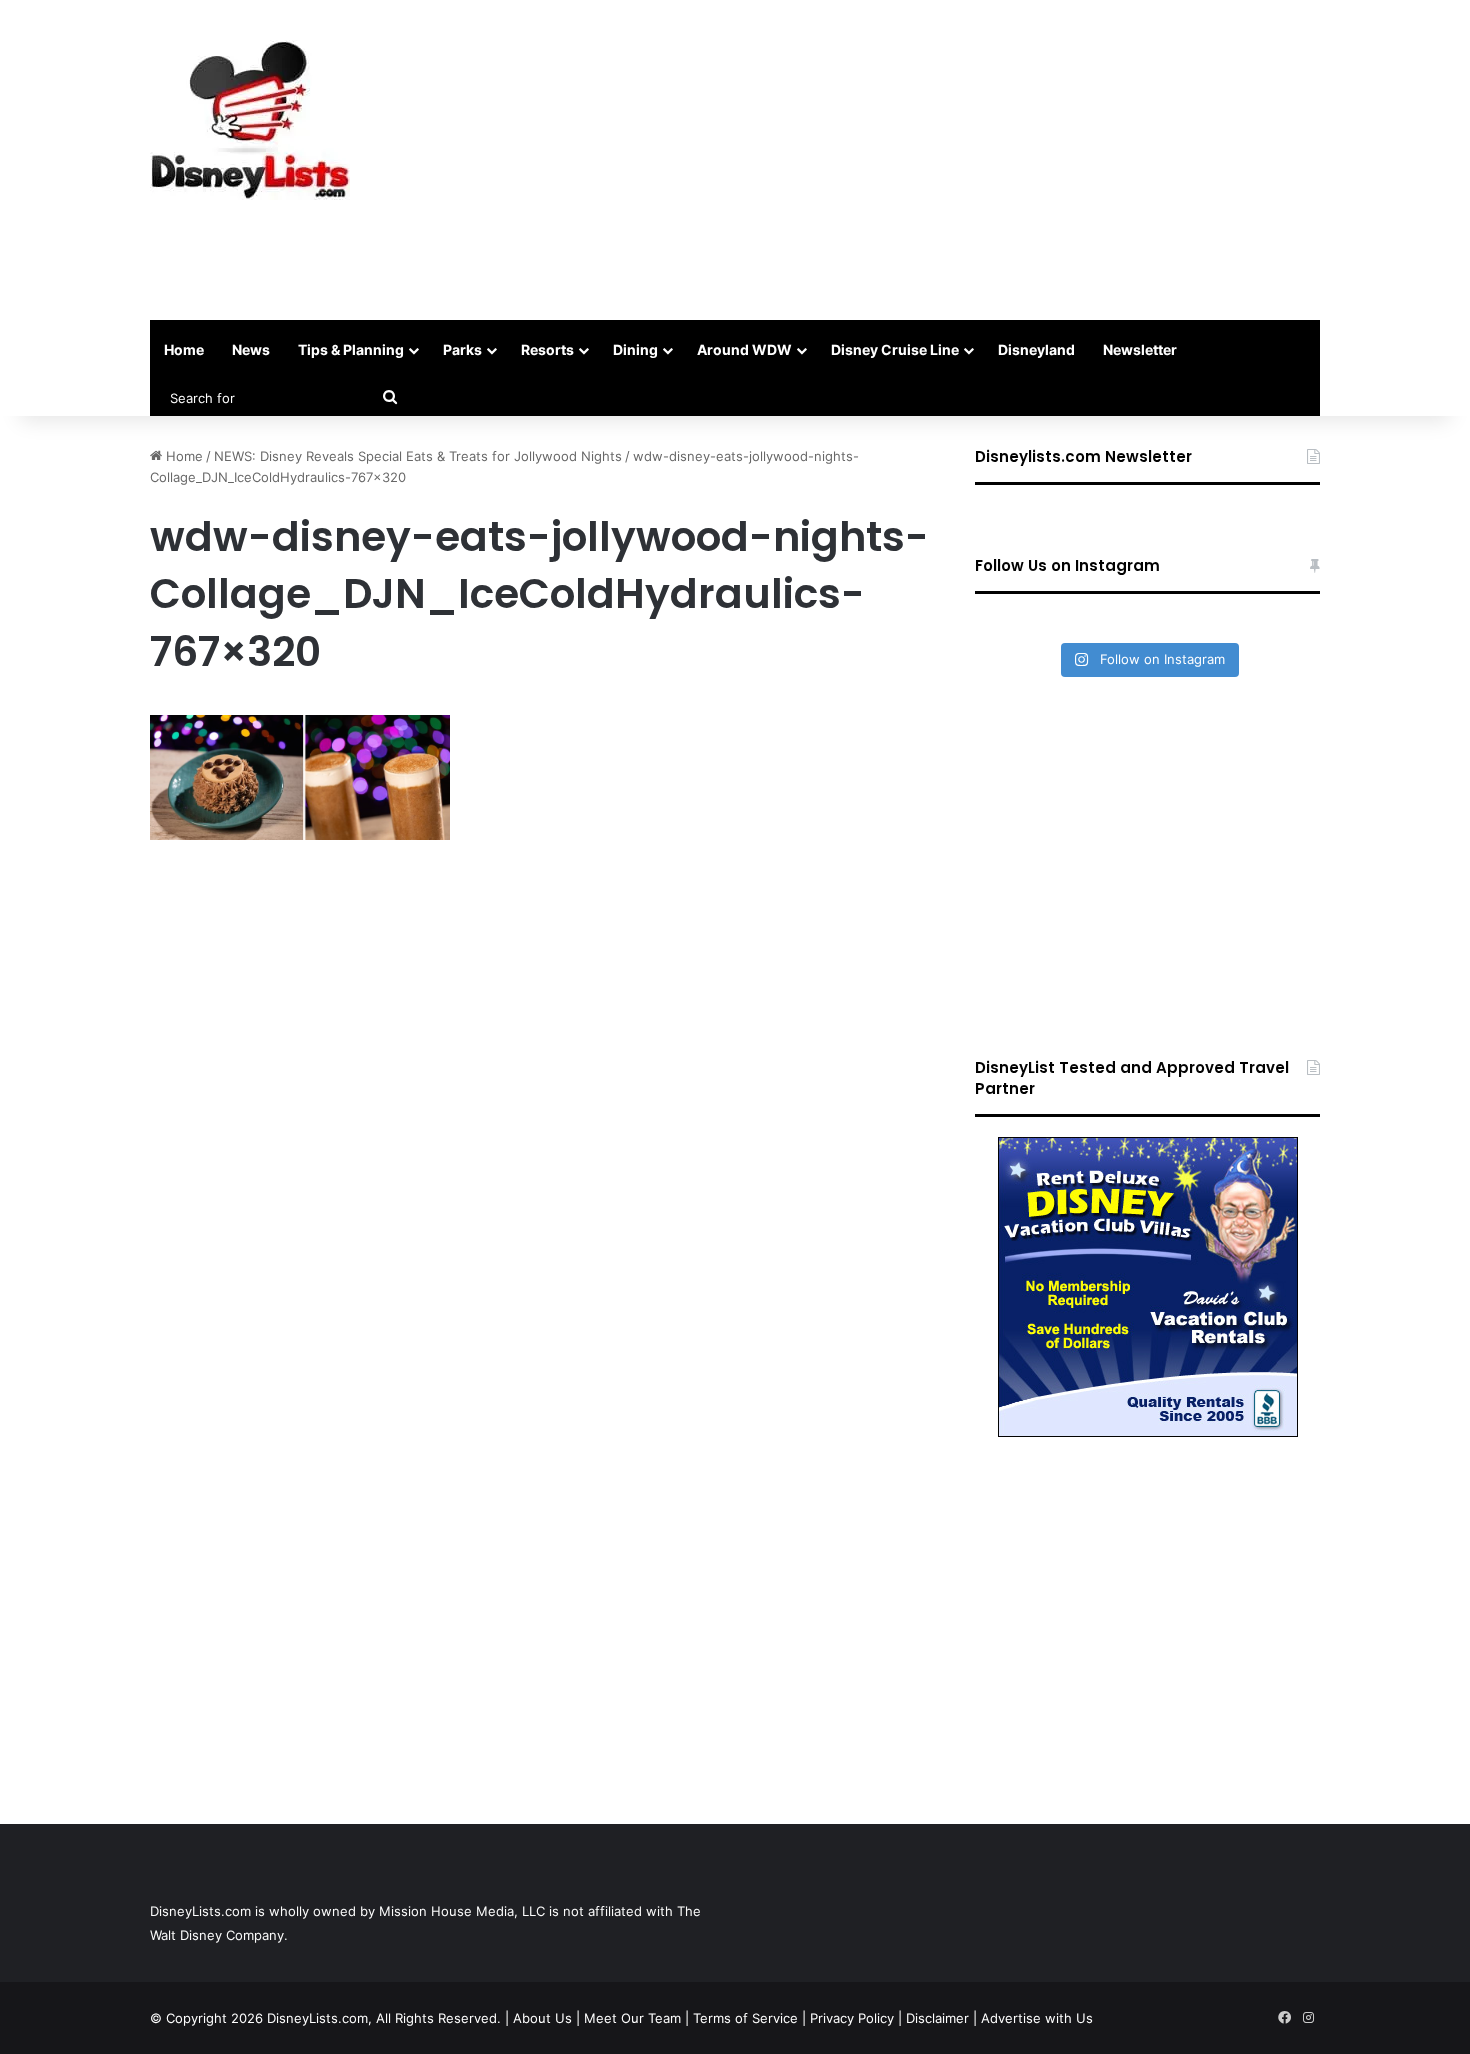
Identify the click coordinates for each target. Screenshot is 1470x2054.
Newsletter (1140, 349)
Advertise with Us (1037, 2018)
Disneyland (1036, 349)
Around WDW (744, 349)
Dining (635, 349)
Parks (462, 349)
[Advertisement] (935, 160)
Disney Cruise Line (895, 349)
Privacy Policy (852, 2018)
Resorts (547, 349)
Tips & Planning (351, 349)
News (251, 349)
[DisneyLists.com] (250, 120)
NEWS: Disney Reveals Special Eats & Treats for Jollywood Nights (418, 456)
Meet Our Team (632, 2018)
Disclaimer (937, 2018)
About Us (542, 2018)
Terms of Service (745, 2018)
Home (184, 349)
